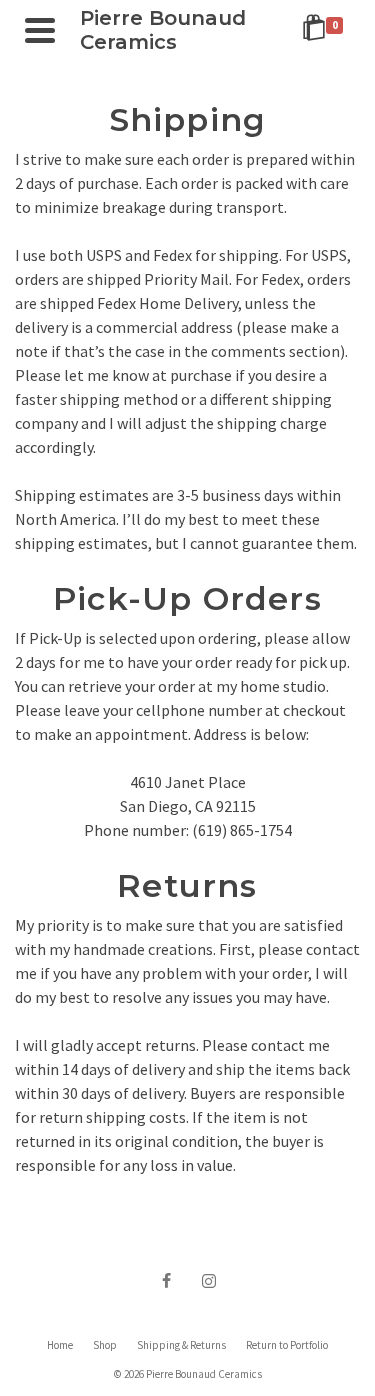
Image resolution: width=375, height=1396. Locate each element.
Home (60, 1345)
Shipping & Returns (181, 1345)
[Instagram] (209, 1280)
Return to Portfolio (287, 1345)
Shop (105, 1345)
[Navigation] (40, 30)
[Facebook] (167, 1280)
